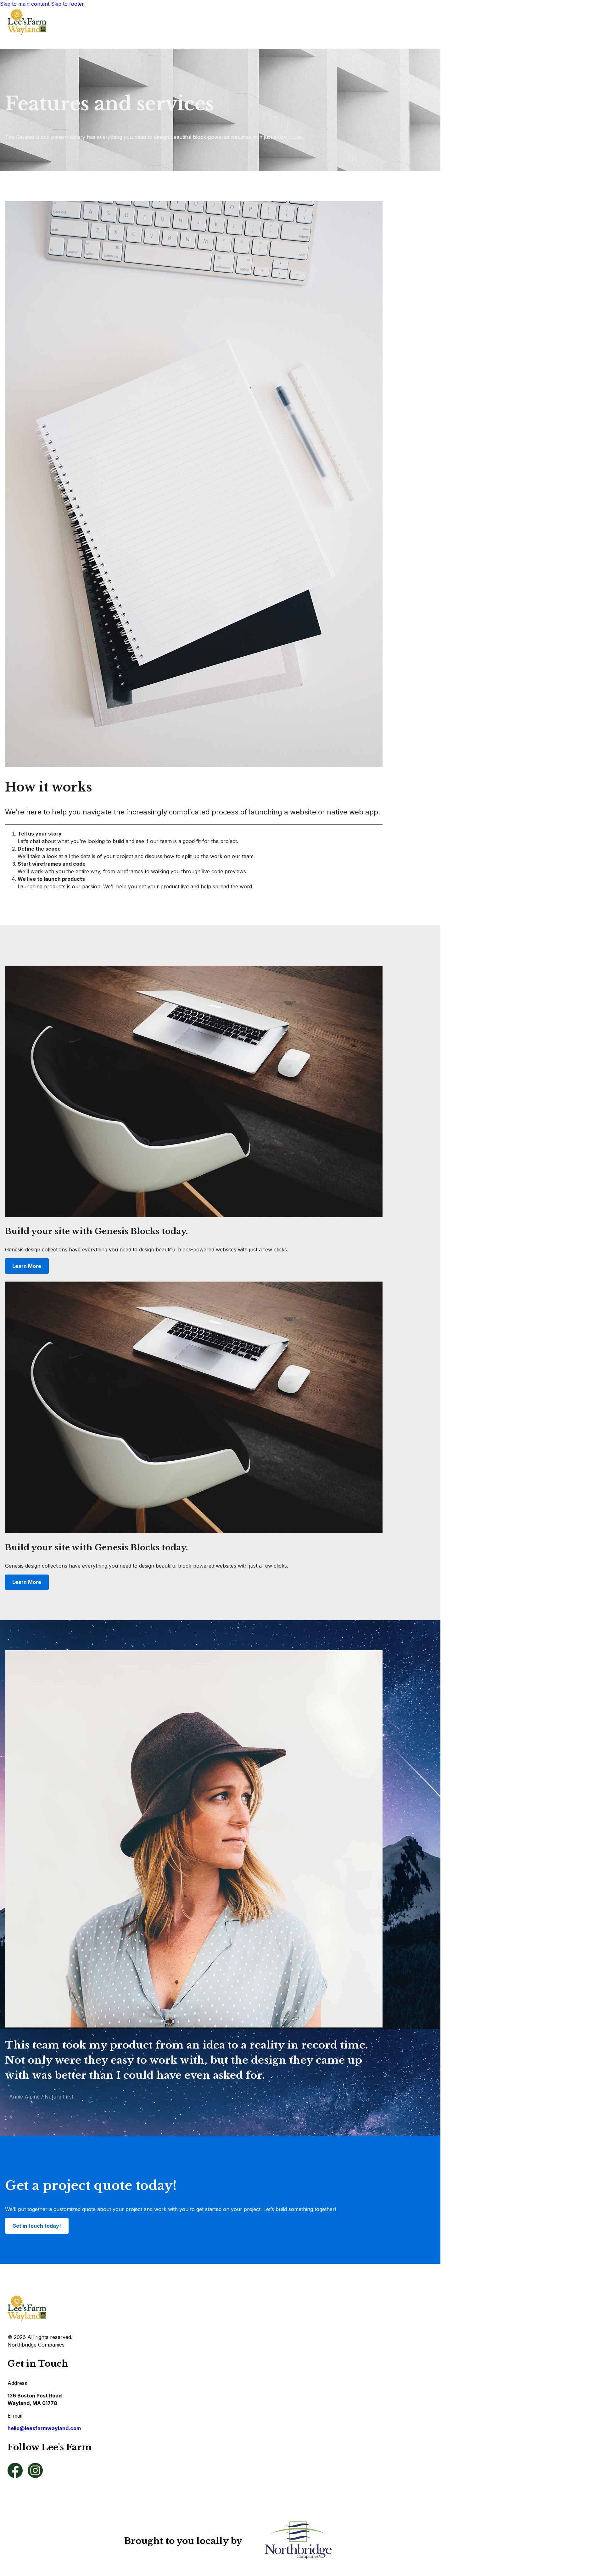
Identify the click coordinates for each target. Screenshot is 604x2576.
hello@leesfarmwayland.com (44, 2428)
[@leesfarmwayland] (15, 2471)
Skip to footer (67, 4)
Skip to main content (25, 4)
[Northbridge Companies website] (298, 2541)
